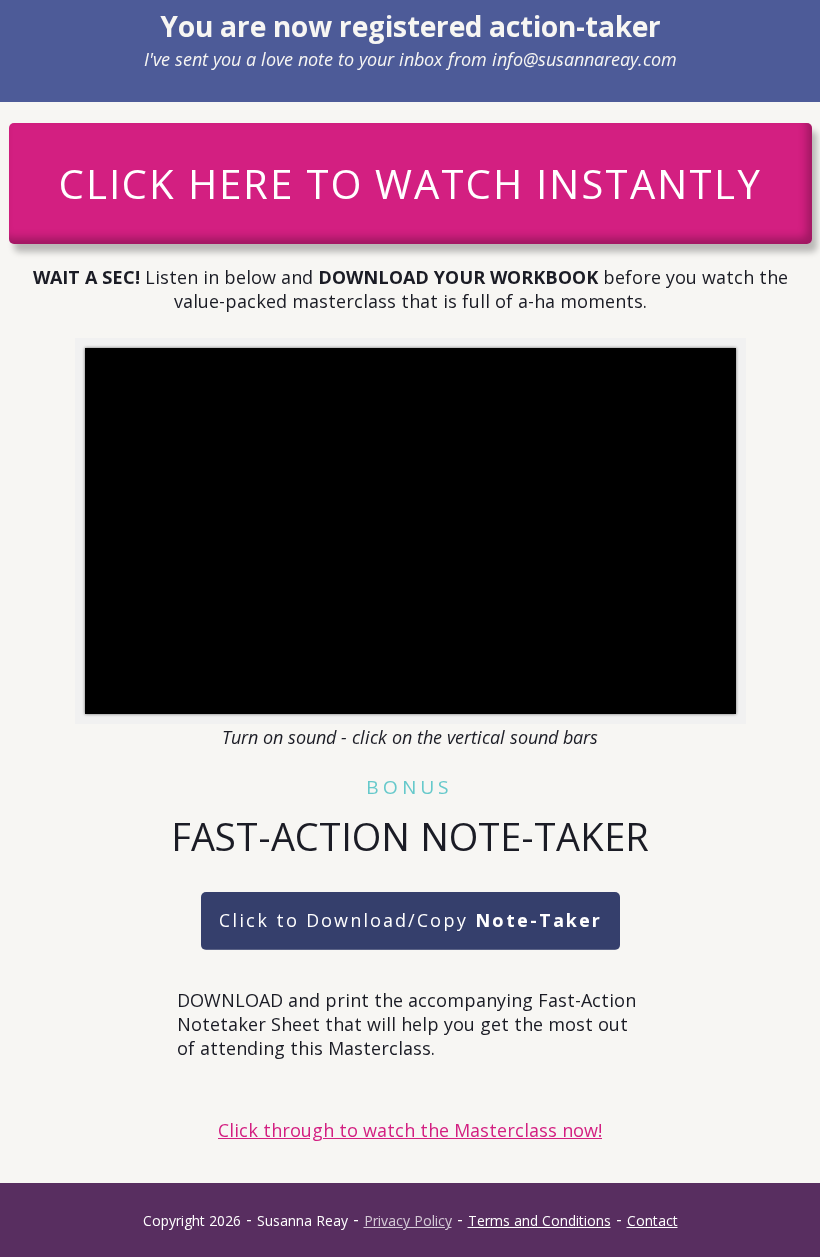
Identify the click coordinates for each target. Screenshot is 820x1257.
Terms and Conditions (539, 1220)
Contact (652, 1220)
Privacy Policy (408, 1220)
